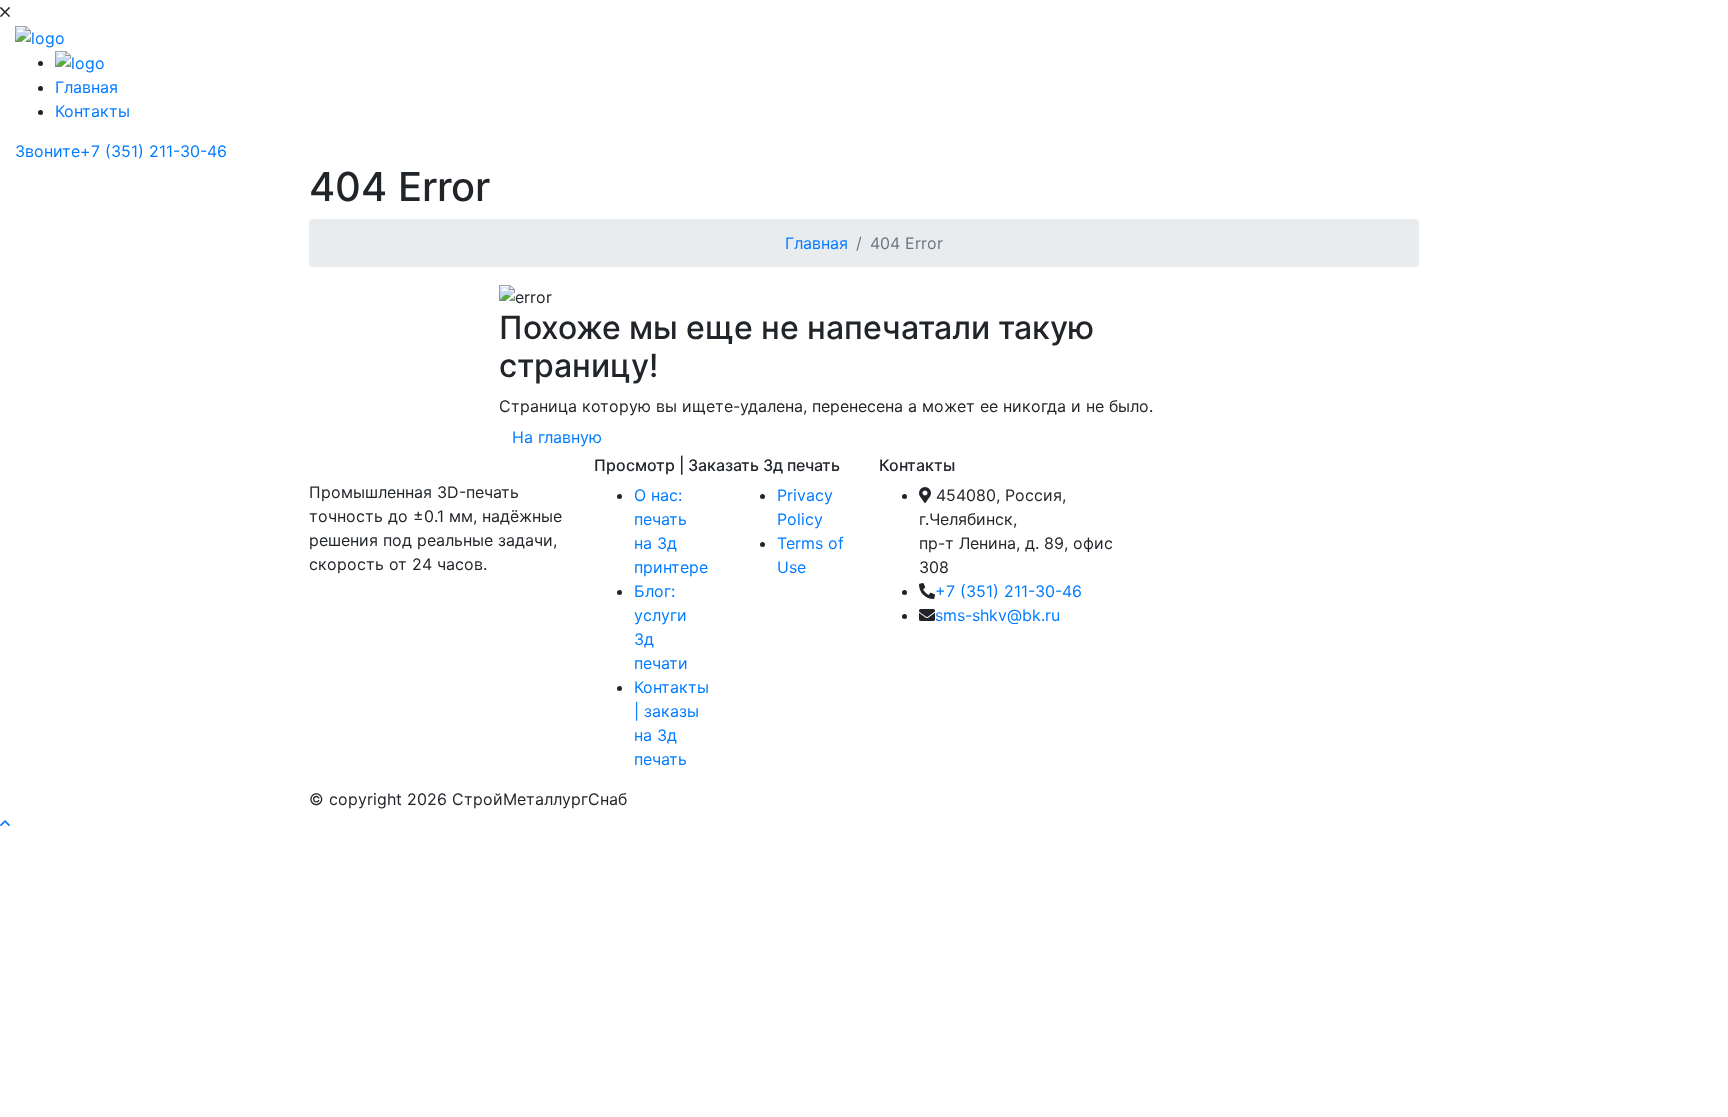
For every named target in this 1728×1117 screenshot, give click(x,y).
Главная (86, 87)
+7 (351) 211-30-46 (1008, 591)
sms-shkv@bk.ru (997, 615)
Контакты (92, 111)
